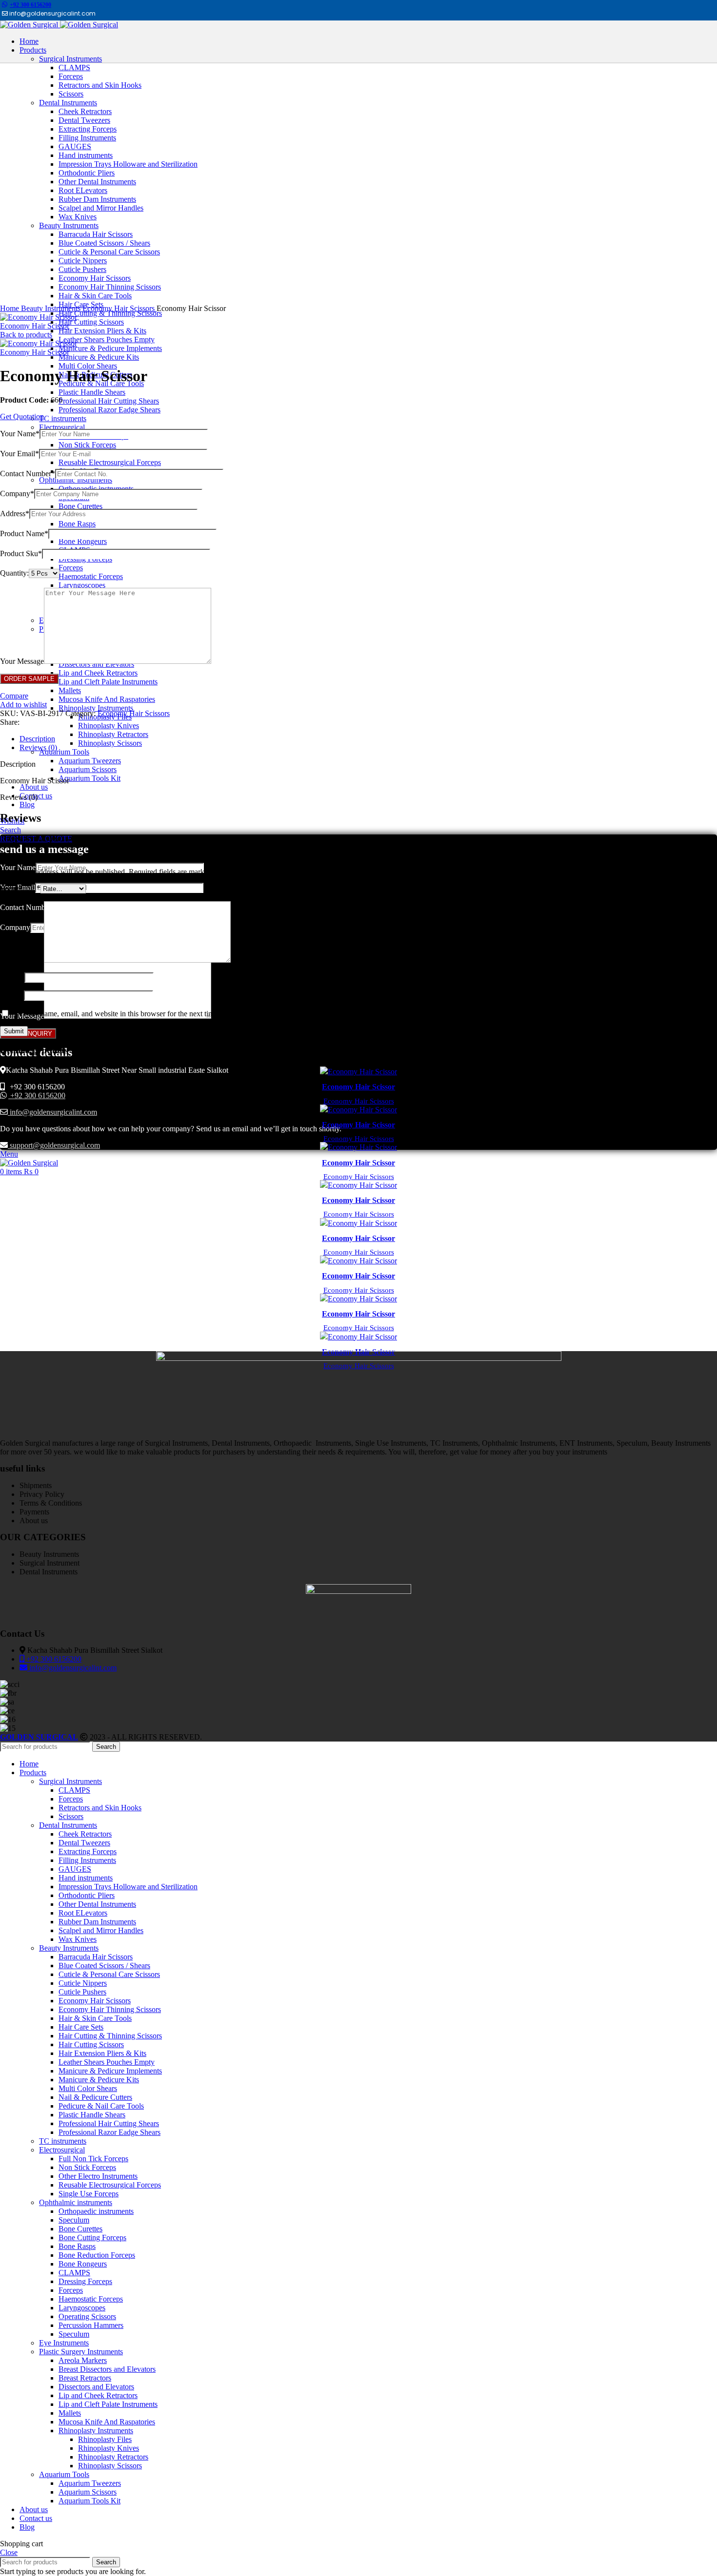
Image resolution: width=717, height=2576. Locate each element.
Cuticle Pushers (82, 1992)
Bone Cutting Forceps (92, 2237)
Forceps (71, 568)
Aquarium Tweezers (90, 761)
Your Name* (20, 434)
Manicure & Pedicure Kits (99, 357)
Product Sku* (21, 553)
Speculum (74, 2220)
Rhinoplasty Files (105, 2439)
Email (12, 995)
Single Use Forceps (89, 2194)
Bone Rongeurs (83, 541)
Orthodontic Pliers (87, 1895)
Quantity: (14, 573)
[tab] (368, 739)
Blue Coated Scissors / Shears (104, 1966)
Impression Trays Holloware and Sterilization (128, 1887)
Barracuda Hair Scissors (96, 1957)
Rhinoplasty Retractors (113, 734)
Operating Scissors (87, 2316)
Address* (15, 513)
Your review (22, 960)
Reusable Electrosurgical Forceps (110, 462)
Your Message (22, 661)
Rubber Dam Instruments (97, 1922)
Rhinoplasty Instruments (96, 708)
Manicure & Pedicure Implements (110, 348)
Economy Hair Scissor (35, 326)
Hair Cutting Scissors (91, 322)
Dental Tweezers (84, 1843)
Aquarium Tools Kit (90, 778)
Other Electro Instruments (98, 2176)
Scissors (71, 1816)
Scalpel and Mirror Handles (101, 1930)
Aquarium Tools (64, 752)
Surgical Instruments (70, 1781)
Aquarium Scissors (88, 769)
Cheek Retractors (85, 1834)
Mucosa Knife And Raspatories (107, 699)
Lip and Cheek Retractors (98, 673)
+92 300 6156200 (30, 5)
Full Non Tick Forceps (93, 2159)
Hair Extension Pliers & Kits (102, 331)
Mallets (70, 690)
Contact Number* (28, 474)
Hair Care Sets (81, 2027)
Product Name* (24, 533)
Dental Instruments (68, 1825)
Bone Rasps (77, 524)
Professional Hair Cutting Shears (109, 401)
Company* (17, 494)
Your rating (20, 888)
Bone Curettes (80, 506)
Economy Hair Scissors (119, 308)
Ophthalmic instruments (76, 480)
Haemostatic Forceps (91, 576)
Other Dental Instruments (97, 1904)
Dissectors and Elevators (96, 2387)
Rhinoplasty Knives (109, 726)
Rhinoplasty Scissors (110, 743)
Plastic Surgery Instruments (81, 2352)
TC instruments (63, 418)
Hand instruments (86, 1878)
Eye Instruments (64, 2343)
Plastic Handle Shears (92, 392)
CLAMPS (74, 1790)
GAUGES (75, 1869)
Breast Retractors (85, 2378)
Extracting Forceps (88, 1851)
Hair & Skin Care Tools (95, 2018)
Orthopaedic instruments (96, 2211)
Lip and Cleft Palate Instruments (108, 682)
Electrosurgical (62, 427)
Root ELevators (83, 1913)
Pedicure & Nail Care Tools (101, 2106)
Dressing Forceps (85, 2281)
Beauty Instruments (52, 308)
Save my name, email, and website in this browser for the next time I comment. (133, 1014)
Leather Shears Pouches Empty (107, 339)
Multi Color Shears (88, 366)
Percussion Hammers (91, 2325)
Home (10, 308)
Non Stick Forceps (87, 445)
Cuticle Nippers (83, 1983)
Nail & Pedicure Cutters (95, 2097)
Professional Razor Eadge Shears (110, 410)
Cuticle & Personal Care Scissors (109, 1974)
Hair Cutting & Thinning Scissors (110, 313)
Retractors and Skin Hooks (100, 1808)
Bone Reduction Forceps (97, 2255)
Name (12, 977)
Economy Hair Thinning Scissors (110, 2009)
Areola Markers (83, 2360)
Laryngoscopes (82, 585)
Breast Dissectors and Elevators (107, 2369)
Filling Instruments (87, 1860)
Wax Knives (78, 1939)
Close (9, 2552)
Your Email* (20, 454)
